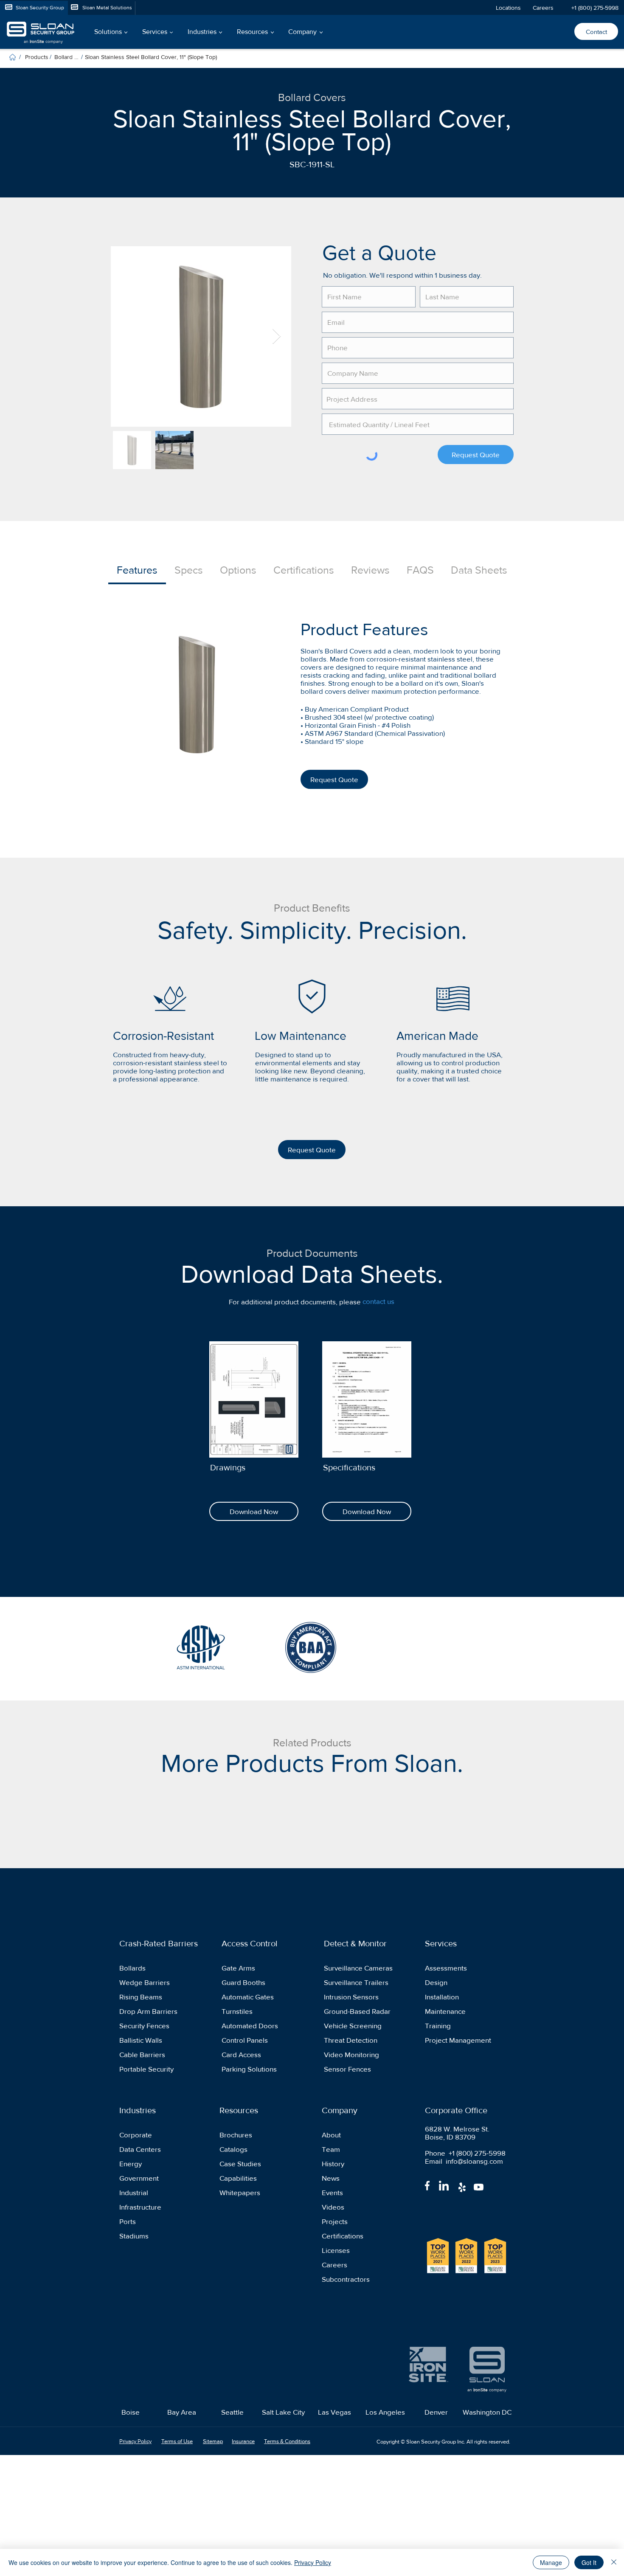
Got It (589, 2562)
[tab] (137, 571)
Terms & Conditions (287, 2441)
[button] (110, 32)
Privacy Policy (313, 2562)
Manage (551, 2562)
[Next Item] (277, 336)
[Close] (614, 2562)
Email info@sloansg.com (464, 2161)
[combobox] (418, 399)
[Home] (13, 57)
